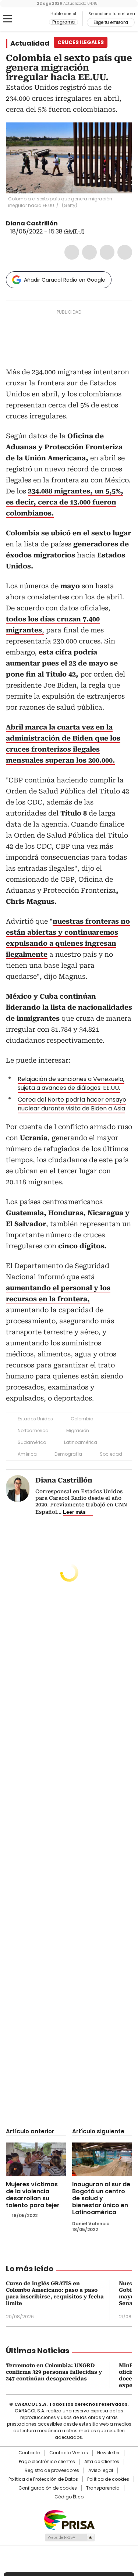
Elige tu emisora (111, 22)
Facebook (72, 252)
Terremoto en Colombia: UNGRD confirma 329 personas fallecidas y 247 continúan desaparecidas (54, 2372)
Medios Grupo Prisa (69, 2537)
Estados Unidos (35, 1419)
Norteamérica (33, 1430)
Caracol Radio (36, 19)
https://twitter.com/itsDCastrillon (63, 224)
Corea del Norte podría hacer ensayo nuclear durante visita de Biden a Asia (72, 1104)
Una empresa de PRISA (69, 2520)
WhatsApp (125, 252)
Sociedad (111, 1454)
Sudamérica (32, 1442)
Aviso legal (101, 2470)
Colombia (82, 1419)
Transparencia (103, 2488)
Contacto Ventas (69, 2453)
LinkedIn (107, 252)
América (27, 1454)
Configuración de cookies (48, 2488)
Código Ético (69, 2497)
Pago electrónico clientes (47, 2462)
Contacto (29, 2453)
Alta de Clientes (102, 2462)
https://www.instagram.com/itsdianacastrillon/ (72, 224)
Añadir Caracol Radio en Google (65, 280)
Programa (63, 22)
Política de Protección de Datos (43, 2479)
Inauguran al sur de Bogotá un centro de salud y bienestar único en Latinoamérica (101, 2198)
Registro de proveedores (52, 2470)
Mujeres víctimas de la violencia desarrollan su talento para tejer (33, 2195)
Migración (78, 1430)
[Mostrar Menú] (7, 19)
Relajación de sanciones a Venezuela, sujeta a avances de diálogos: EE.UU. (71, 1083)
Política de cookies (108, 2479)
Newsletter (108, 2453)
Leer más (74, 1512)
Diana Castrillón (32, 223)
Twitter (89, 252)
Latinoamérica (81, 1442)
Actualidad (30, 43)
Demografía (68, 1454)
